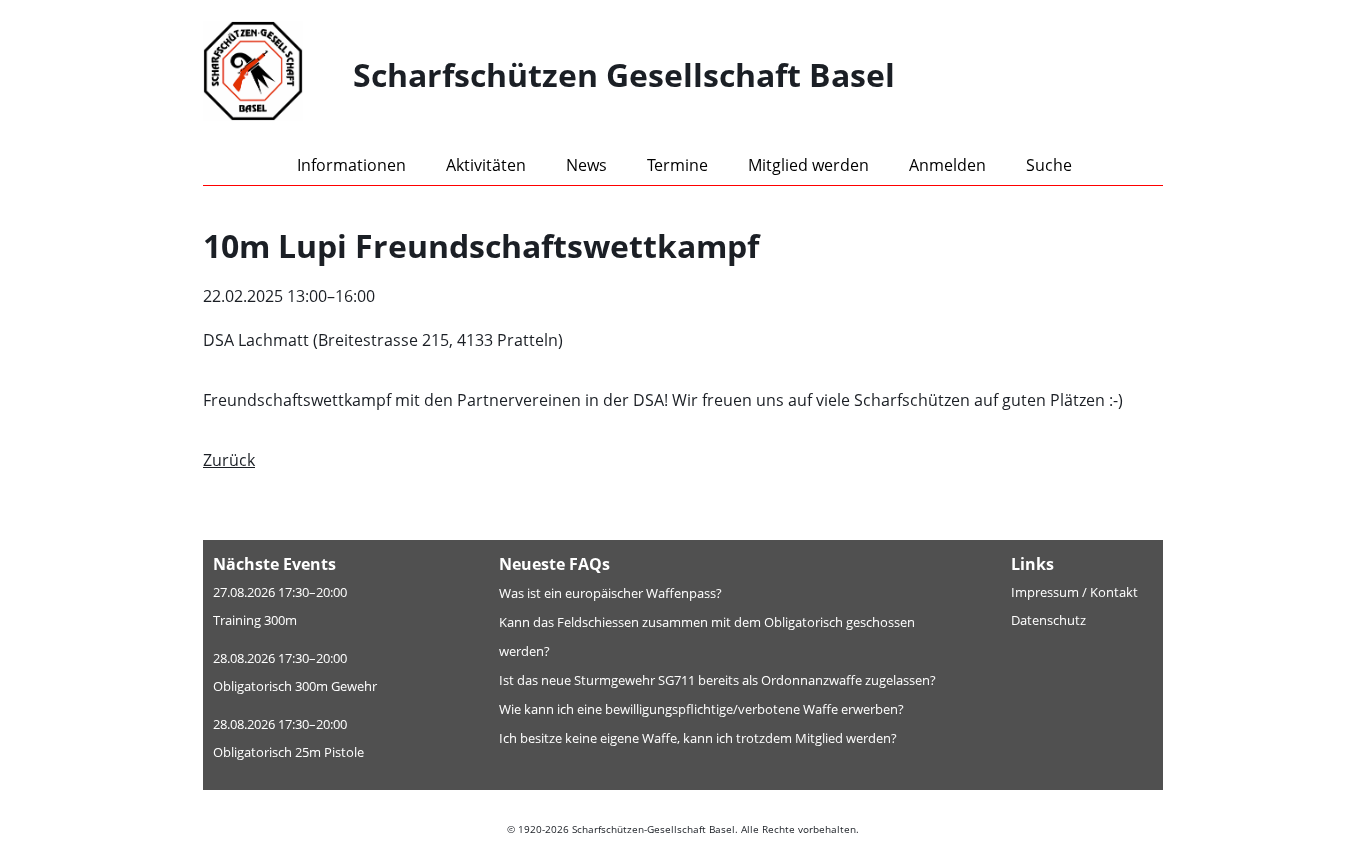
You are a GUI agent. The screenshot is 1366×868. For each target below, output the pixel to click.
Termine (677, 165)
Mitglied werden (808, 165)
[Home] (278, 75)
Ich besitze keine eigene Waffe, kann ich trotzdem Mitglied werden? (698, 738)
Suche (1049, 165)
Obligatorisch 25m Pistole (288, 752)
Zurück (229, 460)
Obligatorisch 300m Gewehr (295, 686)
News (586, 165)
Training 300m (255, 620)
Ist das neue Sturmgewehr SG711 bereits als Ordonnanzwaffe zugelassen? (717, 680)
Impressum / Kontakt (1074, 592)
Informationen (351, 165)
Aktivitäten (486, 165)
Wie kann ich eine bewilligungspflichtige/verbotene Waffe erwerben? (701, 709)
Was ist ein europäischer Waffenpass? (610, 593)
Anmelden (947, 165)
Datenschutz (1048, 620)
